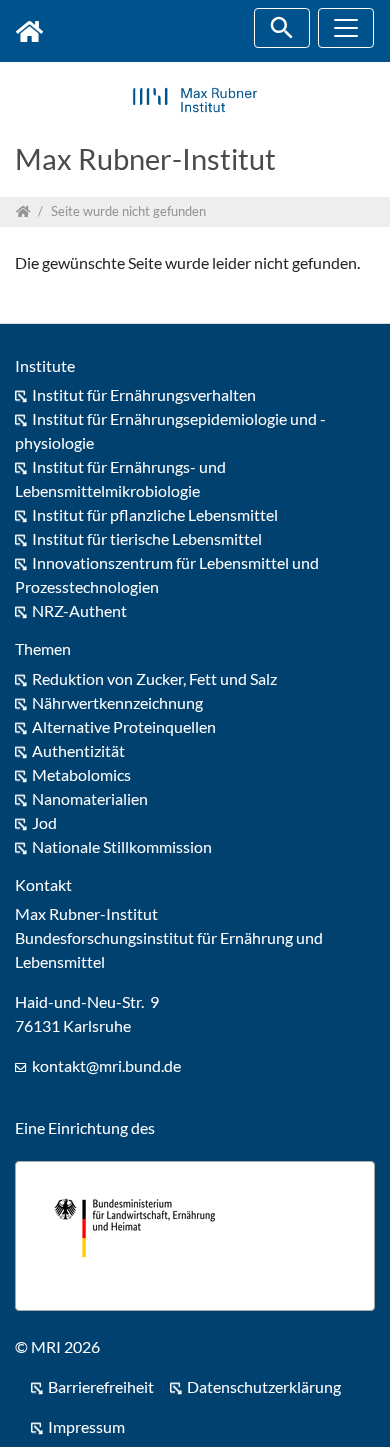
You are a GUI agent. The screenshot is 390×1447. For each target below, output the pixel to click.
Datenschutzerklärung (264, 1386)
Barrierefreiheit (101, 1386)
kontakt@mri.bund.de (106, 1065)
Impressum (86, 1426)
